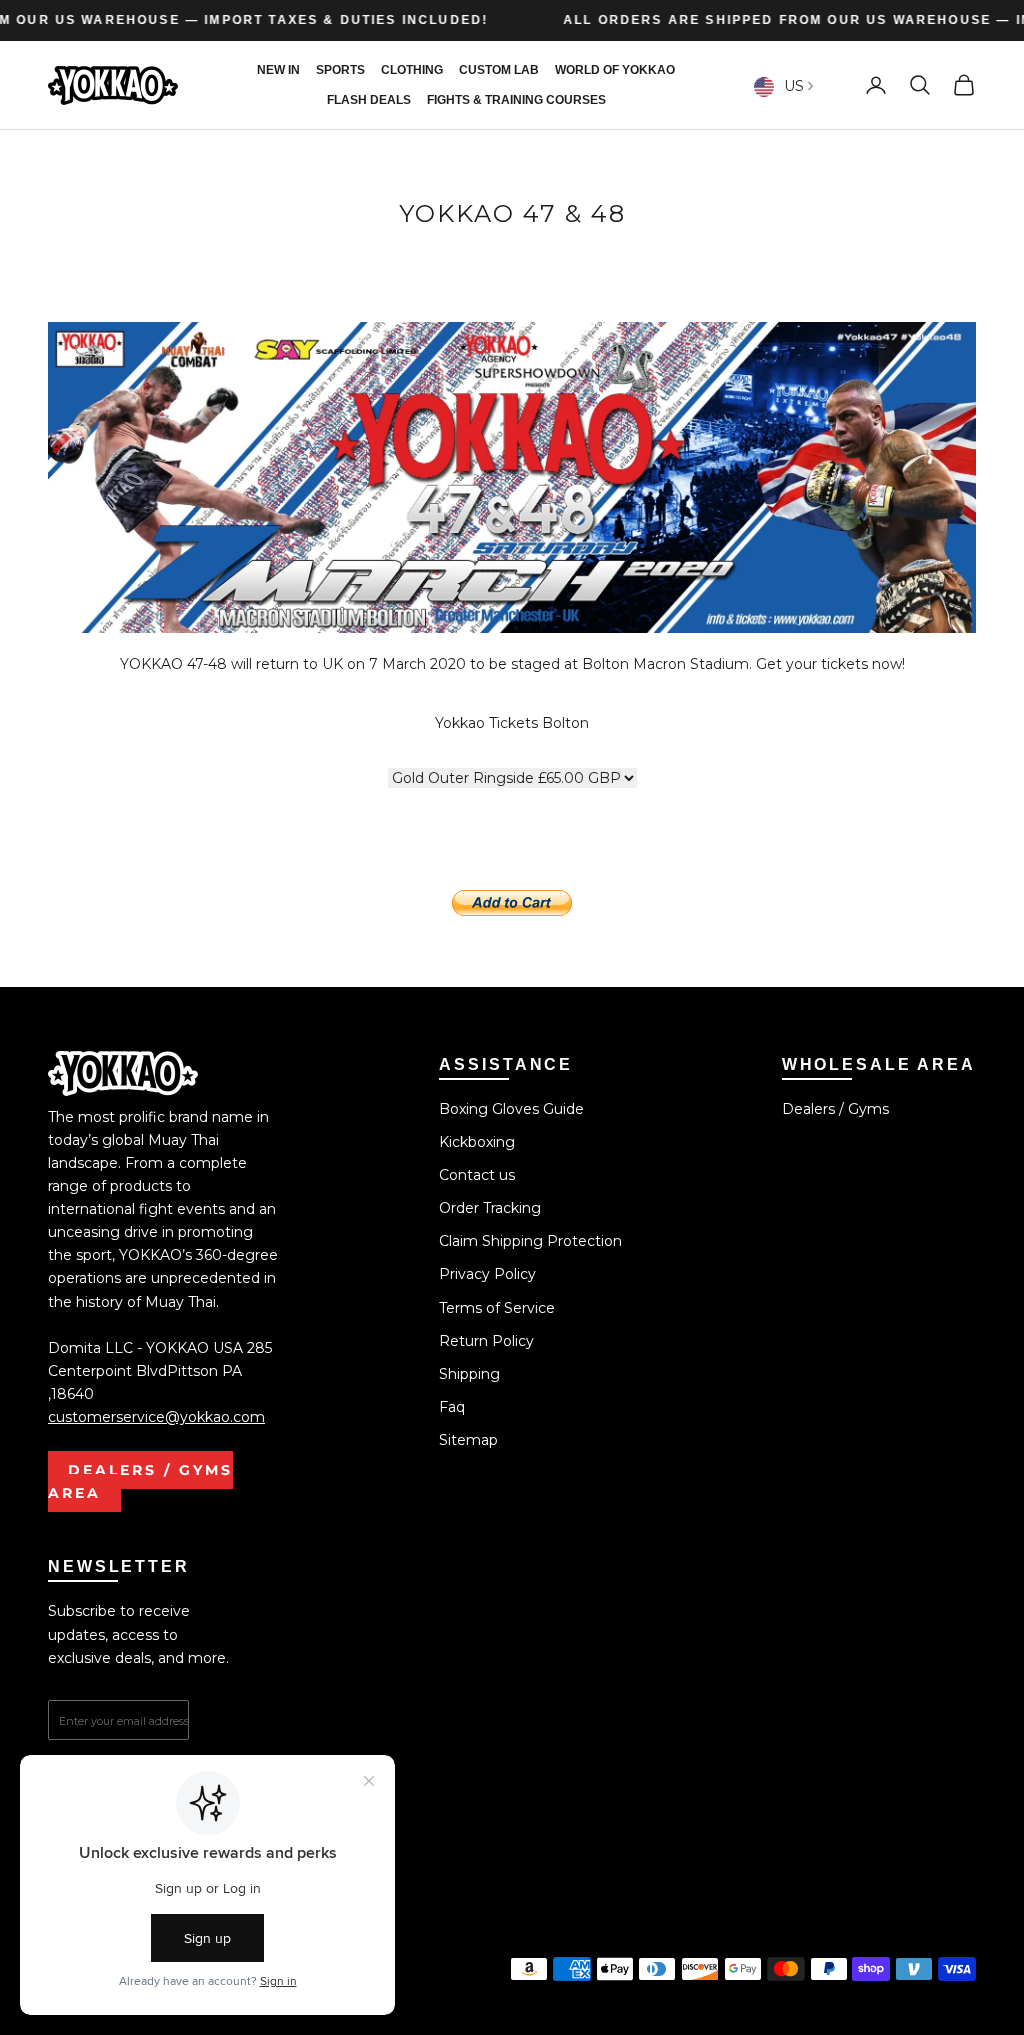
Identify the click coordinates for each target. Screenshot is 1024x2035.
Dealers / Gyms (835, 1109)
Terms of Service (497, 1308)
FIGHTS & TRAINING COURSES (516, 100)
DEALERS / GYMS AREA (140, 1481)
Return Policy (486, 1341)
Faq (452, 1407)
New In (278, 70)
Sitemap (468, 1440)
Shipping (469, 1374)
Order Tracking (490, 1208)
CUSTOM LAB (499, 70)
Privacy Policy (487, 1274)
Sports (340, 70)
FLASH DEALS (369, 100)
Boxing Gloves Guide (511, 1109)
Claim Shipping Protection (530, 1241)
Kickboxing (477, 1142)
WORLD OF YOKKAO (615, 70)
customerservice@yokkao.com (156, 1417)
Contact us (477, 1175)
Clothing (412, 70)
